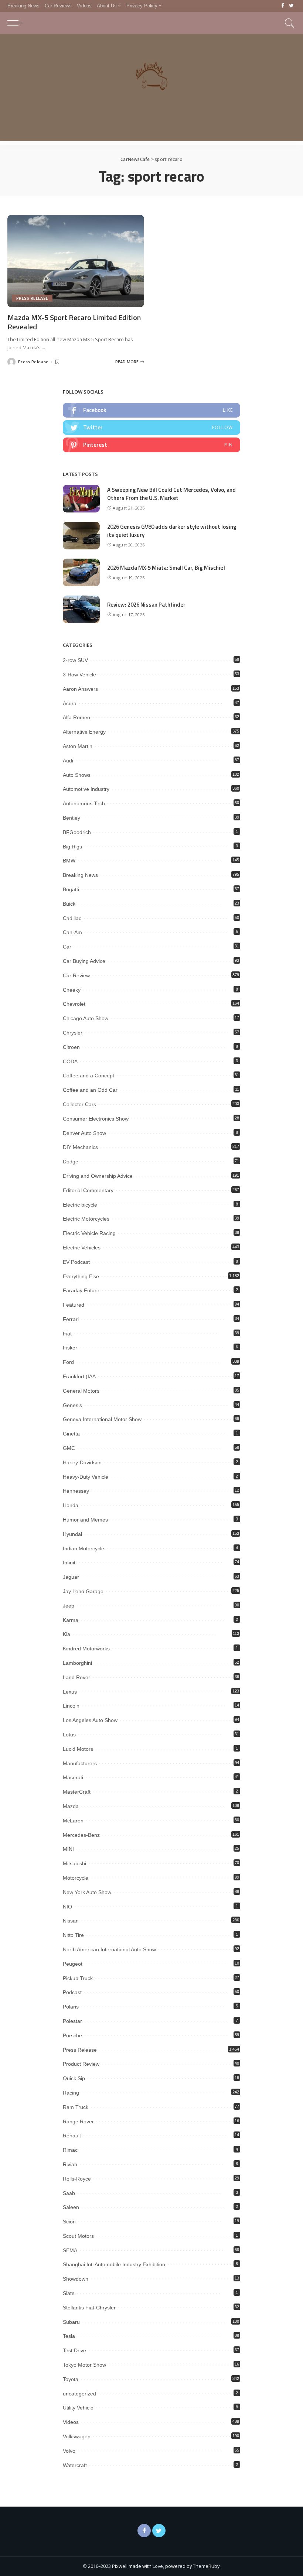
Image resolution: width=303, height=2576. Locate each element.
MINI (68, 1849)
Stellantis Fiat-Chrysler (89, 2308)
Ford (68, 1362)
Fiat (67, 1334)
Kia (67, 1634)
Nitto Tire (73, 1935)
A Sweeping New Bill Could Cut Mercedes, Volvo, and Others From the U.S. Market (171, 494)
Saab (69, 2193)
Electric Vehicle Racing (89, 1233)
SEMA (70, 2250)
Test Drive (74, 2350)
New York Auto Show (87, 1892)
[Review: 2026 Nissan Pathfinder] (81, 609)
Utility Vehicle (78, 2408)
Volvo (69, 2451)
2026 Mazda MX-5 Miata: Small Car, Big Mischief (166, 568)
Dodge (71, 1162)
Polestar (72, 2021)
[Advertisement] (151, 89)
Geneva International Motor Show (102, 1419)
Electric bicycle (80, 1205)
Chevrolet (74, 1004)
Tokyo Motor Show (84, 2365)
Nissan (71, 1921)
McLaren (73, 1821)
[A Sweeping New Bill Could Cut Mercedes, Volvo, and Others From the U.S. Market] (81, 499)
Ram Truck (76, 2107)
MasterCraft (77, 1792)
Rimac (70, 2150)
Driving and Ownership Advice (98, 1176)
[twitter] (151, 428)
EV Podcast (76, 1262)
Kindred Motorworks (86, 1649)
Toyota (71, 2379)
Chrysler (73, 1033)
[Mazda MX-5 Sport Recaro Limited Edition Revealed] (76, 261)
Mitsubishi (74, 1863)
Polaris (71, 2007)
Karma (71, 1620)
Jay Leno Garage (83, 1591)
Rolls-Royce (77, 2179)
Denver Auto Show (84, 1133)
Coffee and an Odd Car (90, 1090)
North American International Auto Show (109, 1949)
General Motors (81, 1391)
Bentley (72, 818)
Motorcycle (76, 1878)
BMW (69, 861)
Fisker (70, 1348)
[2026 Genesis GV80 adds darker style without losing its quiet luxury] (81, 536)
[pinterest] (151, 445)
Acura (70, 703)
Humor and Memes (85, 1520)
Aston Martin (78, 746)
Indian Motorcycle (84, 1548)
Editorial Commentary (88, 1190)
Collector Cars (79, 1104)
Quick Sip (74, 2078)
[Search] (288, 23)
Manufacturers (80, 1763)
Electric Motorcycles (86, 1219)
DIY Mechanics (80, 1147)
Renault (72, 2136)
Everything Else (81, 1276)
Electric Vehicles (82, 1248)
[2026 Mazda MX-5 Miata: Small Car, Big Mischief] (81, 572)
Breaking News (80, 875)
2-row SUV (75, 660)
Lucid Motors (78, 1749)
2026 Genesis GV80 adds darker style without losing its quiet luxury (172, 531)
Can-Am (72, 932)
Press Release (32, 298)
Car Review (76, 975)
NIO (67, 1907)
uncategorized (79, 2394)
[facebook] (151, 410)
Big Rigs (72, 847)
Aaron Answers (80, 689)
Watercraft (75, 2465)
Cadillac (72, 918)
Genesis (72, 1405)
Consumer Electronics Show (96, 1119)
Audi (68, 761)
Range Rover (78, 2121)
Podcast (72, 1992)
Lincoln (71, 1706)
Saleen (71, 2207)
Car (67, 947)
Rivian (70, 2164)
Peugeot (73, 1964)
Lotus (69, 1735)
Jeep (69, 1606)
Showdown (76, 2279)
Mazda (71, 1806)
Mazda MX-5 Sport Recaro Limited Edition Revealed (74, 322)
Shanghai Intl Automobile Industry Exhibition (114, 2264)
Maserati (73, 1777)
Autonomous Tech (84, 803)
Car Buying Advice (84, 961)
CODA (70, 1061)
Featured (74, 1305)
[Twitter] (291, 6)
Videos (71, 2422)
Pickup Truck (78, 1978)
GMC (69, 1448)
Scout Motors (78, 2236)
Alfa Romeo (76, 717)
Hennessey (76, 1491)
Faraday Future (81, 1290)
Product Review (81, 2064)
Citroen (71, 1047)
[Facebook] (283, 6)
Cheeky (72, 990)
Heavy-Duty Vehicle (86, 1477)
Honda (71, 1505)
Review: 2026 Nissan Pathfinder (146, 605)
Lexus (70, 1692)
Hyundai (72, 1534)
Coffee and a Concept (88, 1076)
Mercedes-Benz (81, 1835)
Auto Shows (77, 775)
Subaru (71, 2322)
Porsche (72, 2035)
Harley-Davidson (82, 1462)
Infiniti (70, 1563)
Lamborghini (77, 1663)
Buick (69, 904)
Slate (69, 2293)
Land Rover (76, 1677)
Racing (71, 2093)
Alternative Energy (84, 732)
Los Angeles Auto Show (90, 1720)
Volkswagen (77, 2436)
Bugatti (71, 889)
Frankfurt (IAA (79, 1376)
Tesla (69, 2336)
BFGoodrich (77, 832)
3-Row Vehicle (79, 675)
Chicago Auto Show (86, 1018)
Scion (69, 2222)
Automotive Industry (86, 789)
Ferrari (71, 1319)
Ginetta (71, 1434)
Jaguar (71, 1577)
